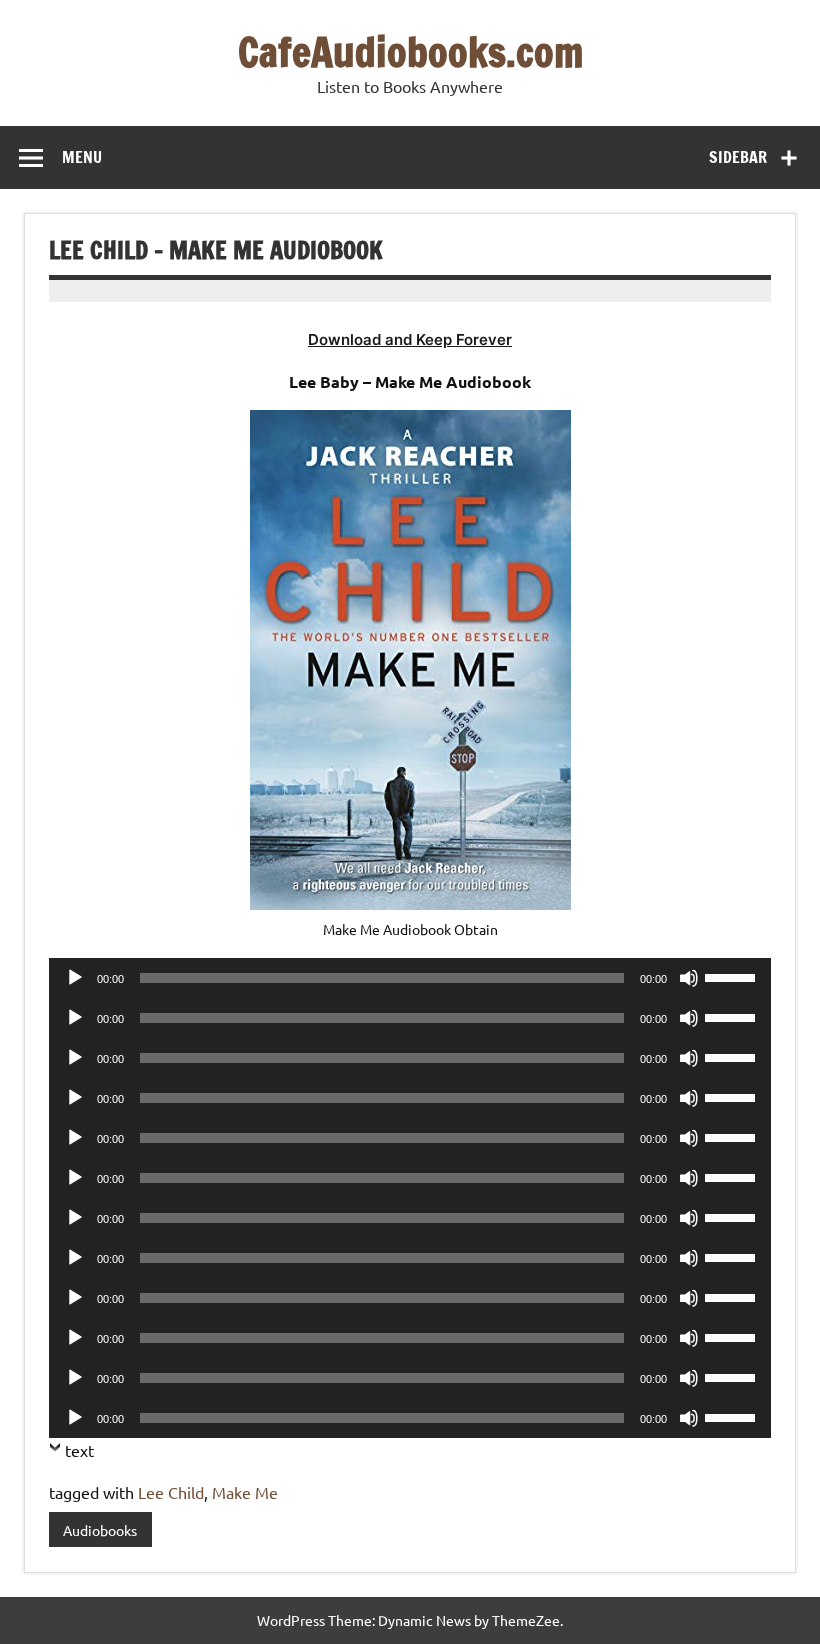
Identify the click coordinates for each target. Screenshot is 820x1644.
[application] (410, 978)
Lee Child (171, 1492)
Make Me (245, 1492)
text (79, 1450)
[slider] (733, 976)
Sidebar (738, 157)
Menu (82, 157)
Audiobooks (100, 1530)
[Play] (75, 978)
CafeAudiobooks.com (410, 51)
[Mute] (689, 978)
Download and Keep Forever (410, 339)
